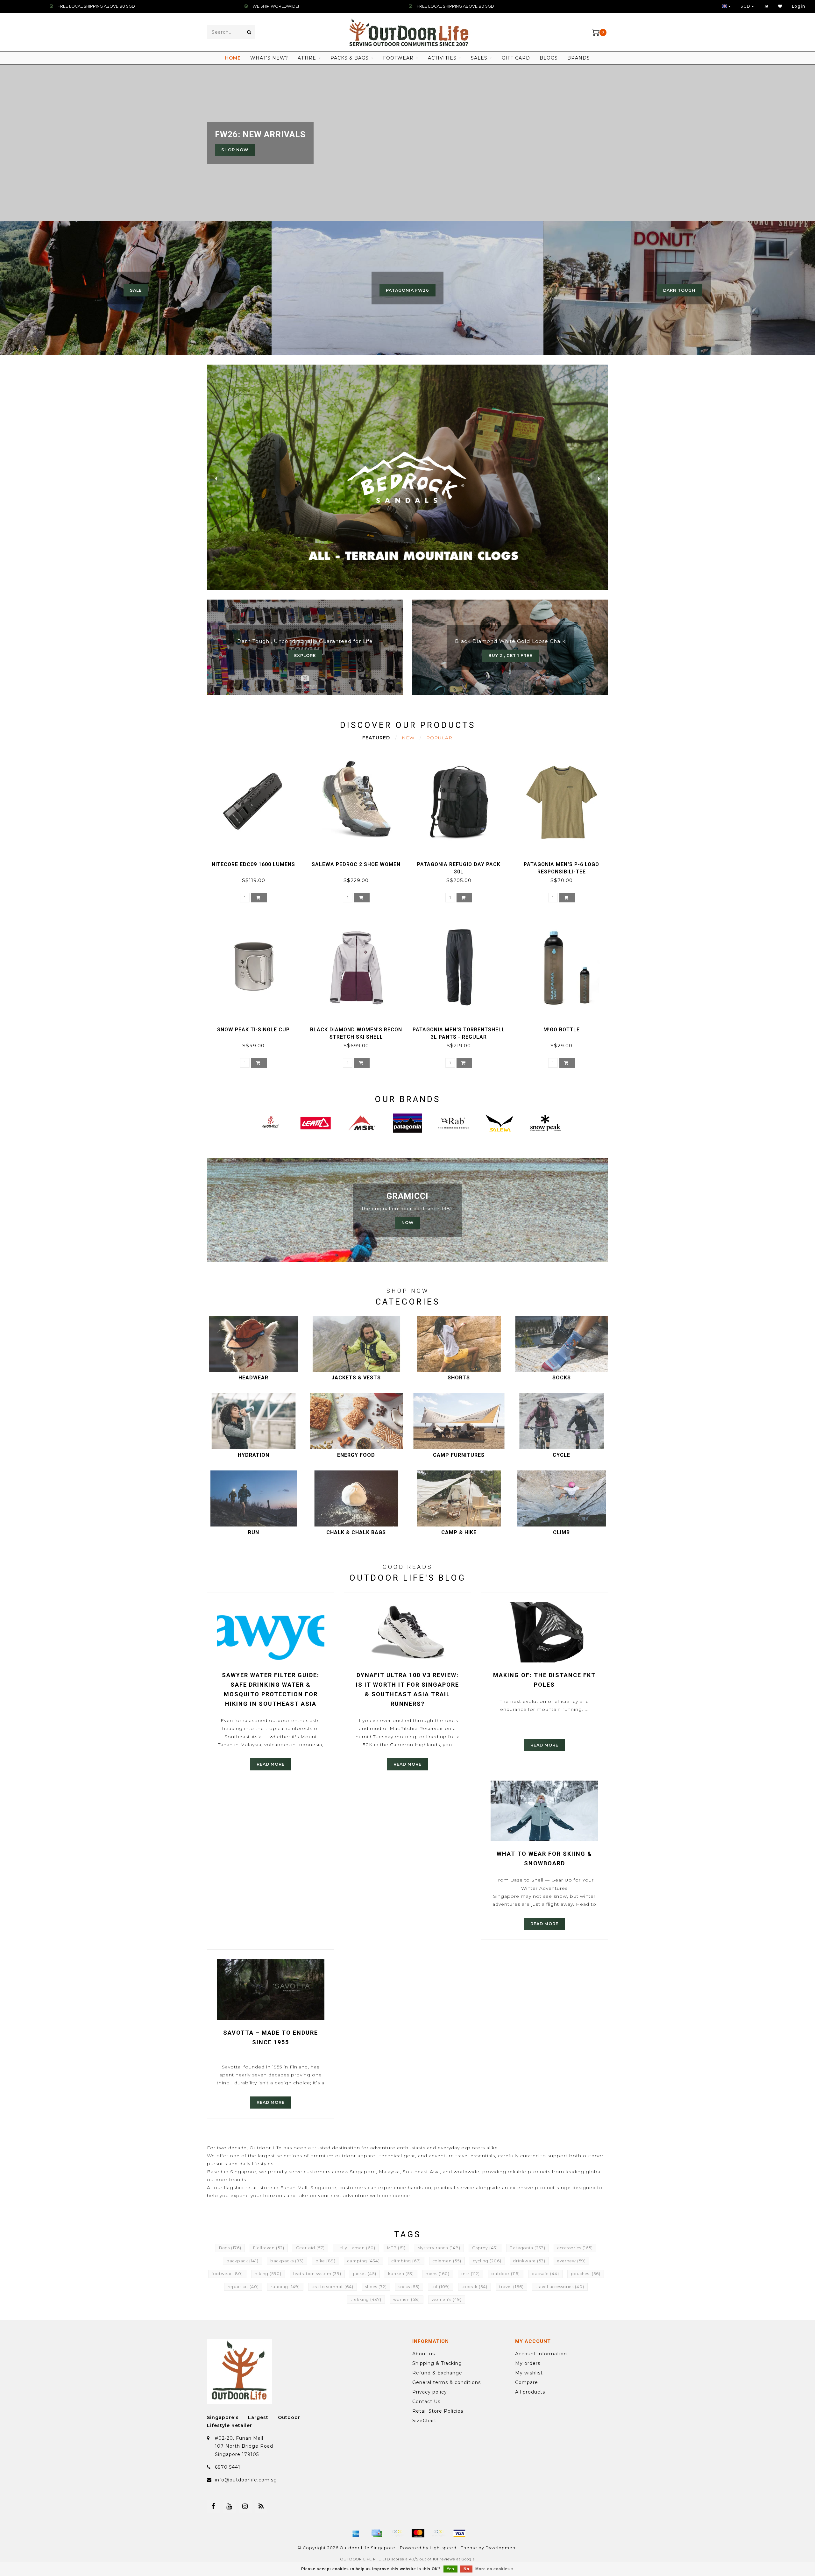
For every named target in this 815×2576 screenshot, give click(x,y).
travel (511, 2287)
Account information (541, 2354)
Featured (376, 738)
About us (424, 2354)
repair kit (243, 2287)
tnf (441, 2287)
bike (326, 2261)
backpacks (287, 2261)
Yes (450, 2569)
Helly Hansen (356, 2248)
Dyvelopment (501, 2548)
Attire (307, 58)
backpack (242, 2261)
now (407, 1223)
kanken (401, 2274)
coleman (447, 2261)
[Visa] (459, 2533)
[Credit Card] (377, 2533)
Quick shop (256, 862)
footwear (227, 2274)
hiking (268, 2274)
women (407, 2299)
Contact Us (426, 2402)
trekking (366, 2299)
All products (530, 2392)
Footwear (398, 58)
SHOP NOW (235, 150)
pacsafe (545, 2274)
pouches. (586, 2274)
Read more (271, 1764)
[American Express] (356, 2533)
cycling (487, 2261)
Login (799, 6)
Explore (305, 655)
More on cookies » (495, 2569)
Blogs (549, 58)
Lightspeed (443, 2548)
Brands (579, 58)
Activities (442, 58)
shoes (376, 2287)
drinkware (529, 2261)
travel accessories (560, 2287)
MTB (396, 2248)
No (466, 2569)
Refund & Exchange (437, 2373)
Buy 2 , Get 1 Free (510, 655)
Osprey (485, 2248)
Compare (527, 2382)
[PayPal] (439, 2533)
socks (409, 2287)
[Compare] (766, 6)
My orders (528, 2363)
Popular (439, 738)
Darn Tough (679, 290)
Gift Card (516, 58)
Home (233, 58)
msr (471, 2274)
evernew (571, 2261)
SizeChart (424, 2421)
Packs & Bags (350, 58)
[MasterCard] (418, 2533)
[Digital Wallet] (397, 2533)
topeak (475, 2287)
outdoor (506, 2274)
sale (136, 290)
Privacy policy (430, 2392)
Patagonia (528, 2248)
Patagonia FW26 (407, 290)
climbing (406, 2261)
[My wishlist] (780, 6)
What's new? (269, 58)
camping (364, 2261)
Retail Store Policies (438, 2411)
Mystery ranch (439, 2248)
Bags (230, 2248)
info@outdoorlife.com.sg (246, 2480)
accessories (575, 2248)
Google (468, 2559)
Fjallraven (269, 2248)
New (408, 738)
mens (438, 2274)
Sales (479, 58)
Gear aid (310, 2248)
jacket (365, 2274)
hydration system (317, 2274)
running (285, 2287)
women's (447, 2299)
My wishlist (529, 2373)
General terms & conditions (446, 2382)
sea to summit (333, 2287)
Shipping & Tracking (437, 2363)
